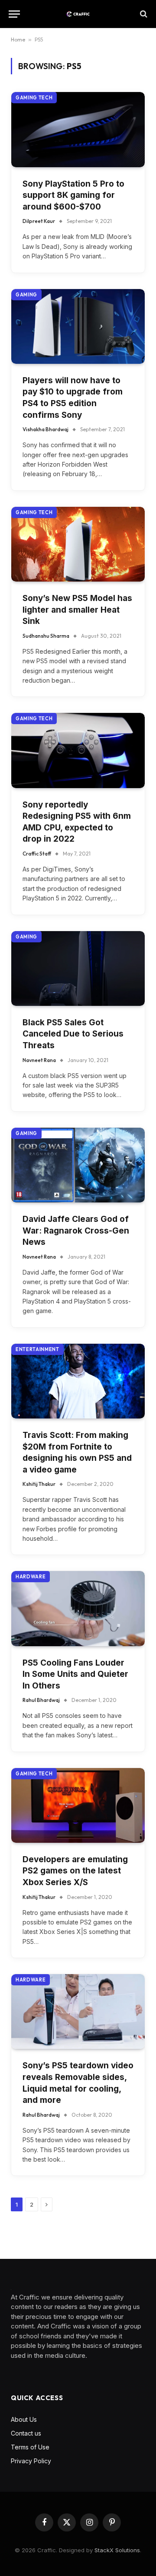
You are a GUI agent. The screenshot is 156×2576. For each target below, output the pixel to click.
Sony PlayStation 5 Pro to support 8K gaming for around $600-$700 (73, 195)
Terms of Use (30, 2447)
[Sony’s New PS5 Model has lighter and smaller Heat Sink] (78, 544)
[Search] (143, 14)
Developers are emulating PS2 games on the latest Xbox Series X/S (75, 1871)
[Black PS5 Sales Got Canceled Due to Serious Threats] (78, 968)
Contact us (26, 2433)
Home (18, 40)
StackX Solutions (117, 2550)
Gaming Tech (34, 98)
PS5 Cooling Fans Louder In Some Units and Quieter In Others (75, 1674)
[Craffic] (78, 14)
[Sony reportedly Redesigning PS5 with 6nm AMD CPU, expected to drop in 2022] (78, 750)
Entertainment (37, 1349)
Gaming (26, 295)
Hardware (31, 1577)
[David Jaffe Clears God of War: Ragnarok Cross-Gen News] (78, 1165)
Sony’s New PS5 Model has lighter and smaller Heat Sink (77, 610)
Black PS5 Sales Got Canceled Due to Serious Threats (73, 1034)
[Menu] (14, 14)
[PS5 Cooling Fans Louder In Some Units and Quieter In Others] (78, 1608)
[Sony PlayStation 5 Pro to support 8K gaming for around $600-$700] (78, 129)
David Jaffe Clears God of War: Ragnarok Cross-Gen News (76, 1231)
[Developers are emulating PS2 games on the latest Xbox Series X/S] (78, 1805)
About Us (24, 2419)
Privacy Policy (31, 2461)
